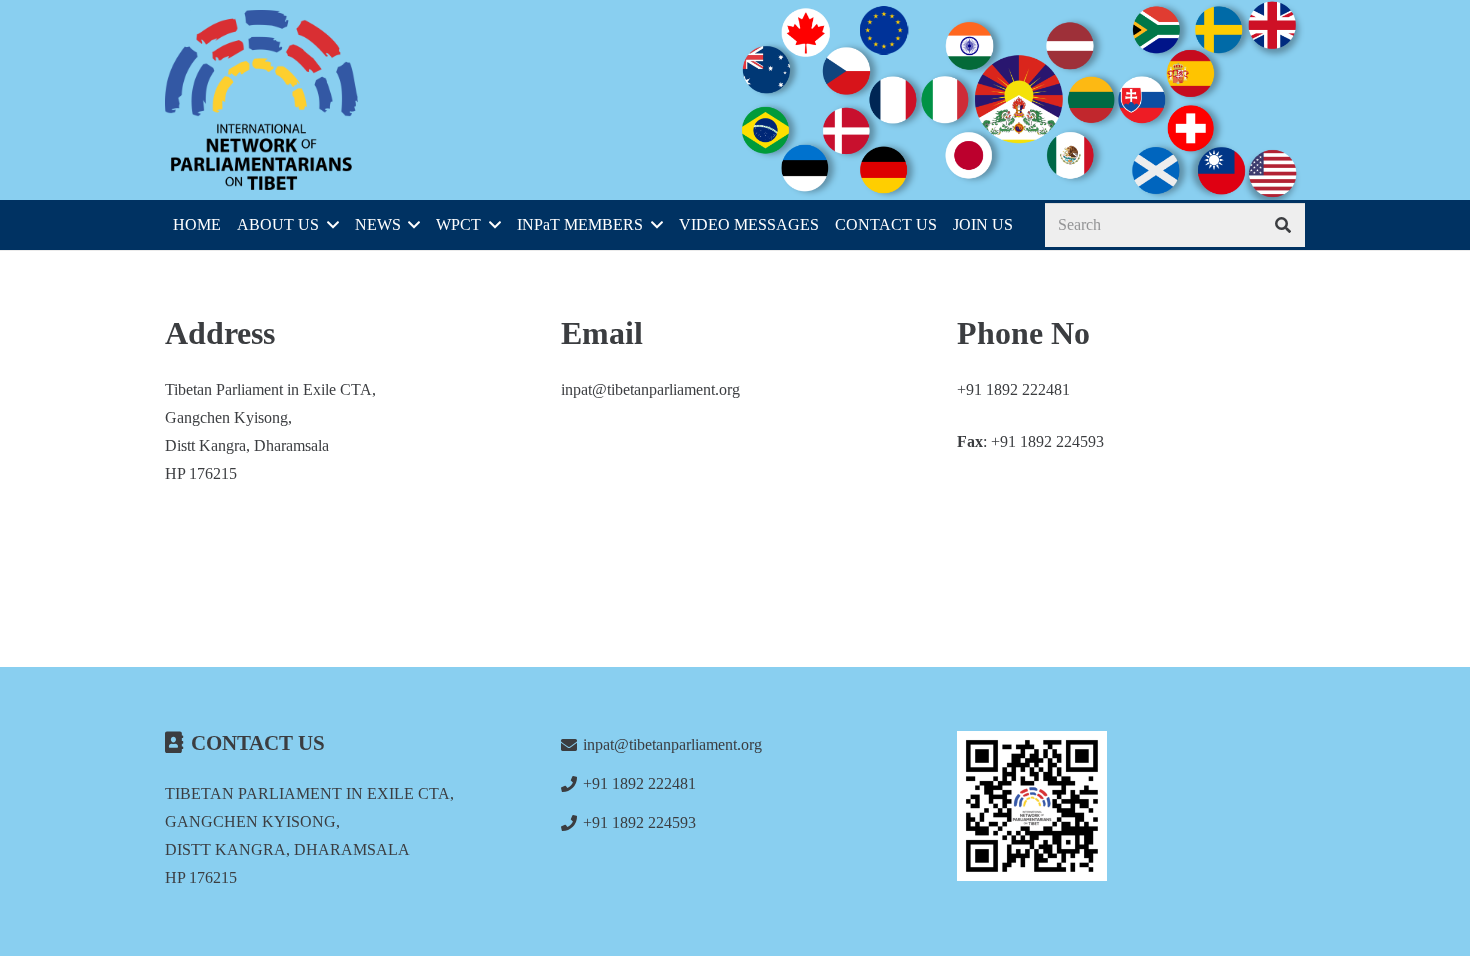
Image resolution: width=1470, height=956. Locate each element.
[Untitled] (1131, 806)
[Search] (1282, 225)
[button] (329, 225)
